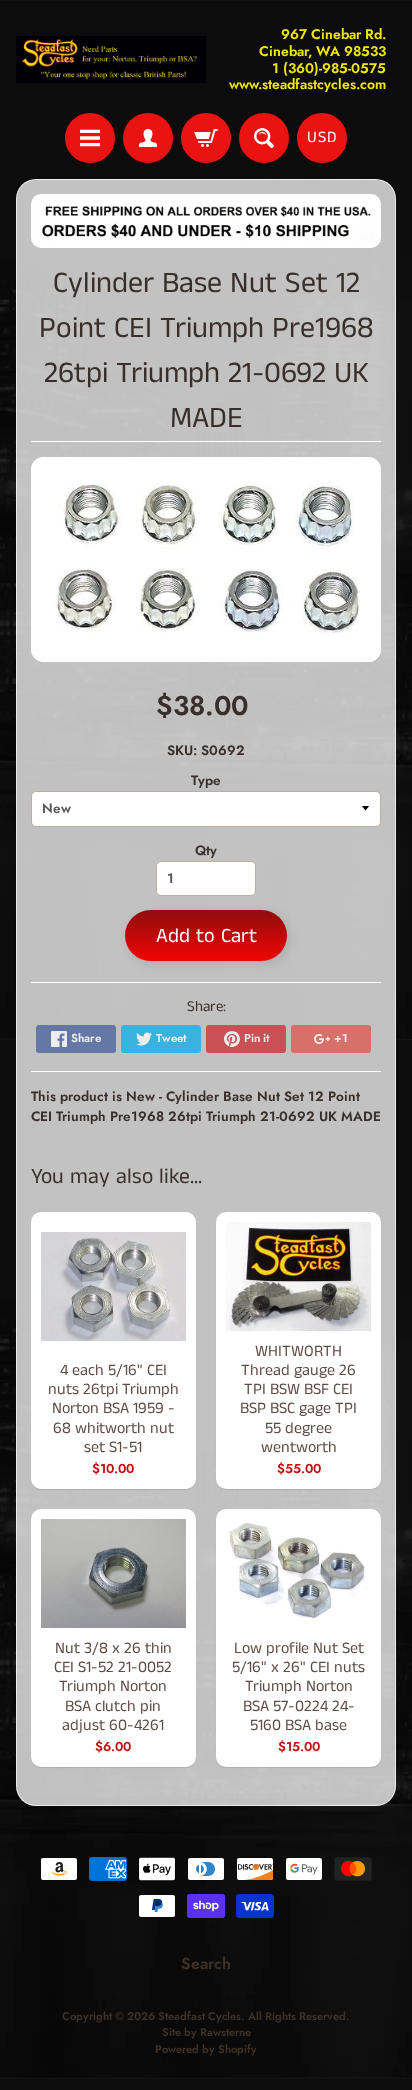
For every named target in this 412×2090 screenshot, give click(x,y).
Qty (206, 850)
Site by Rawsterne (206, 2032)
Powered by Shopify (206, 2049)
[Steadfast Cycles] (111, 60)
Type (206, 780)
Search (206, 1963)
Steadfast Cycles (199, 2016)
